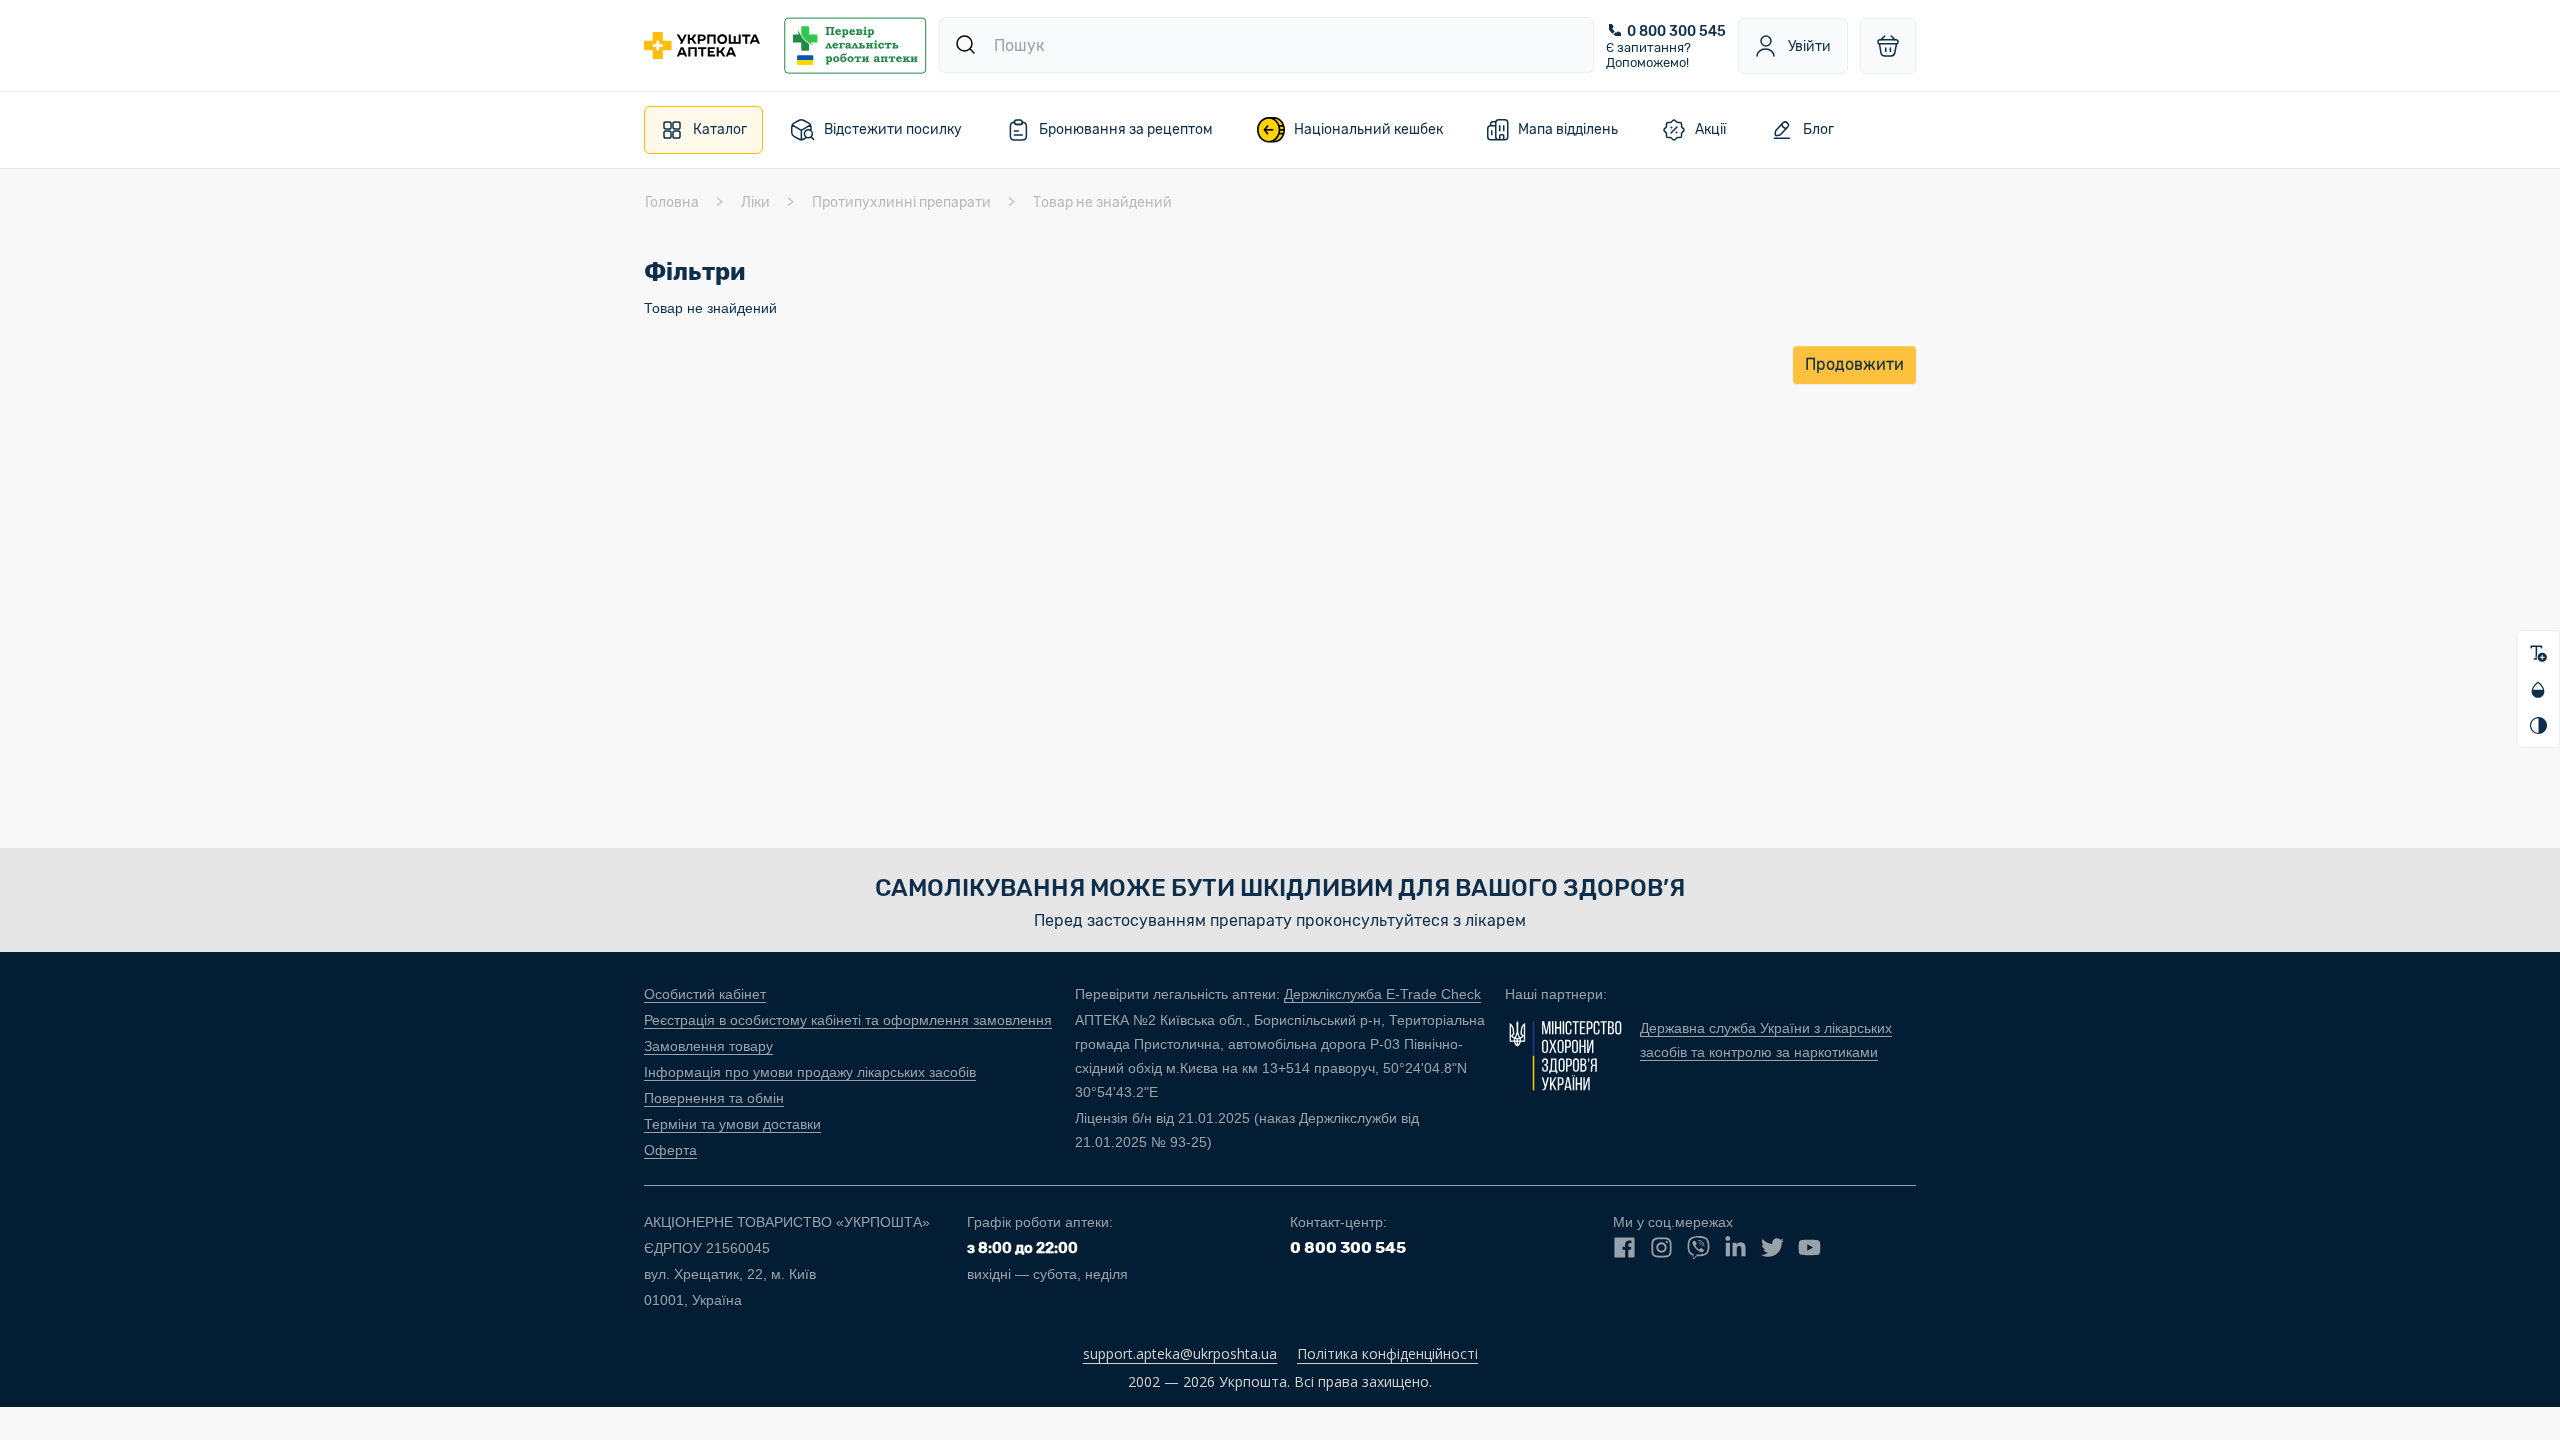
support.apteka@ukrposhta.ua (1180, 1353)
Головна (672, 202)
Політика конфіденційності (1387, 1353)
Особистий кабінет (705, 994)
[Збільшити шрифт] (2538, 653)
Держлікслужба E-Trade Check (1382, 994)
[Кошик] (1888, 46)
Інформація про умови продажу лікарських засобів (810, 1072)
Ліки (755, 202)
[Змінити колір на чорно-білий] (2538, 725)
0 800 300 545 (1676, 31)
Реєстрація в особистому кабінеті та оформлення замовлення (848, 1020)
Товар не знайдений (1102, 202)
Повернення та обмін (714, 1098)
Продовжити (1854, 364)
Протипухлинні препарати (901, 202)
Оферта (670, 1150)
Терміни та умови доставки (732, 1124)
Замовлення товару (708, 1046)
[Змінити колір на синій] (2538, 689)
